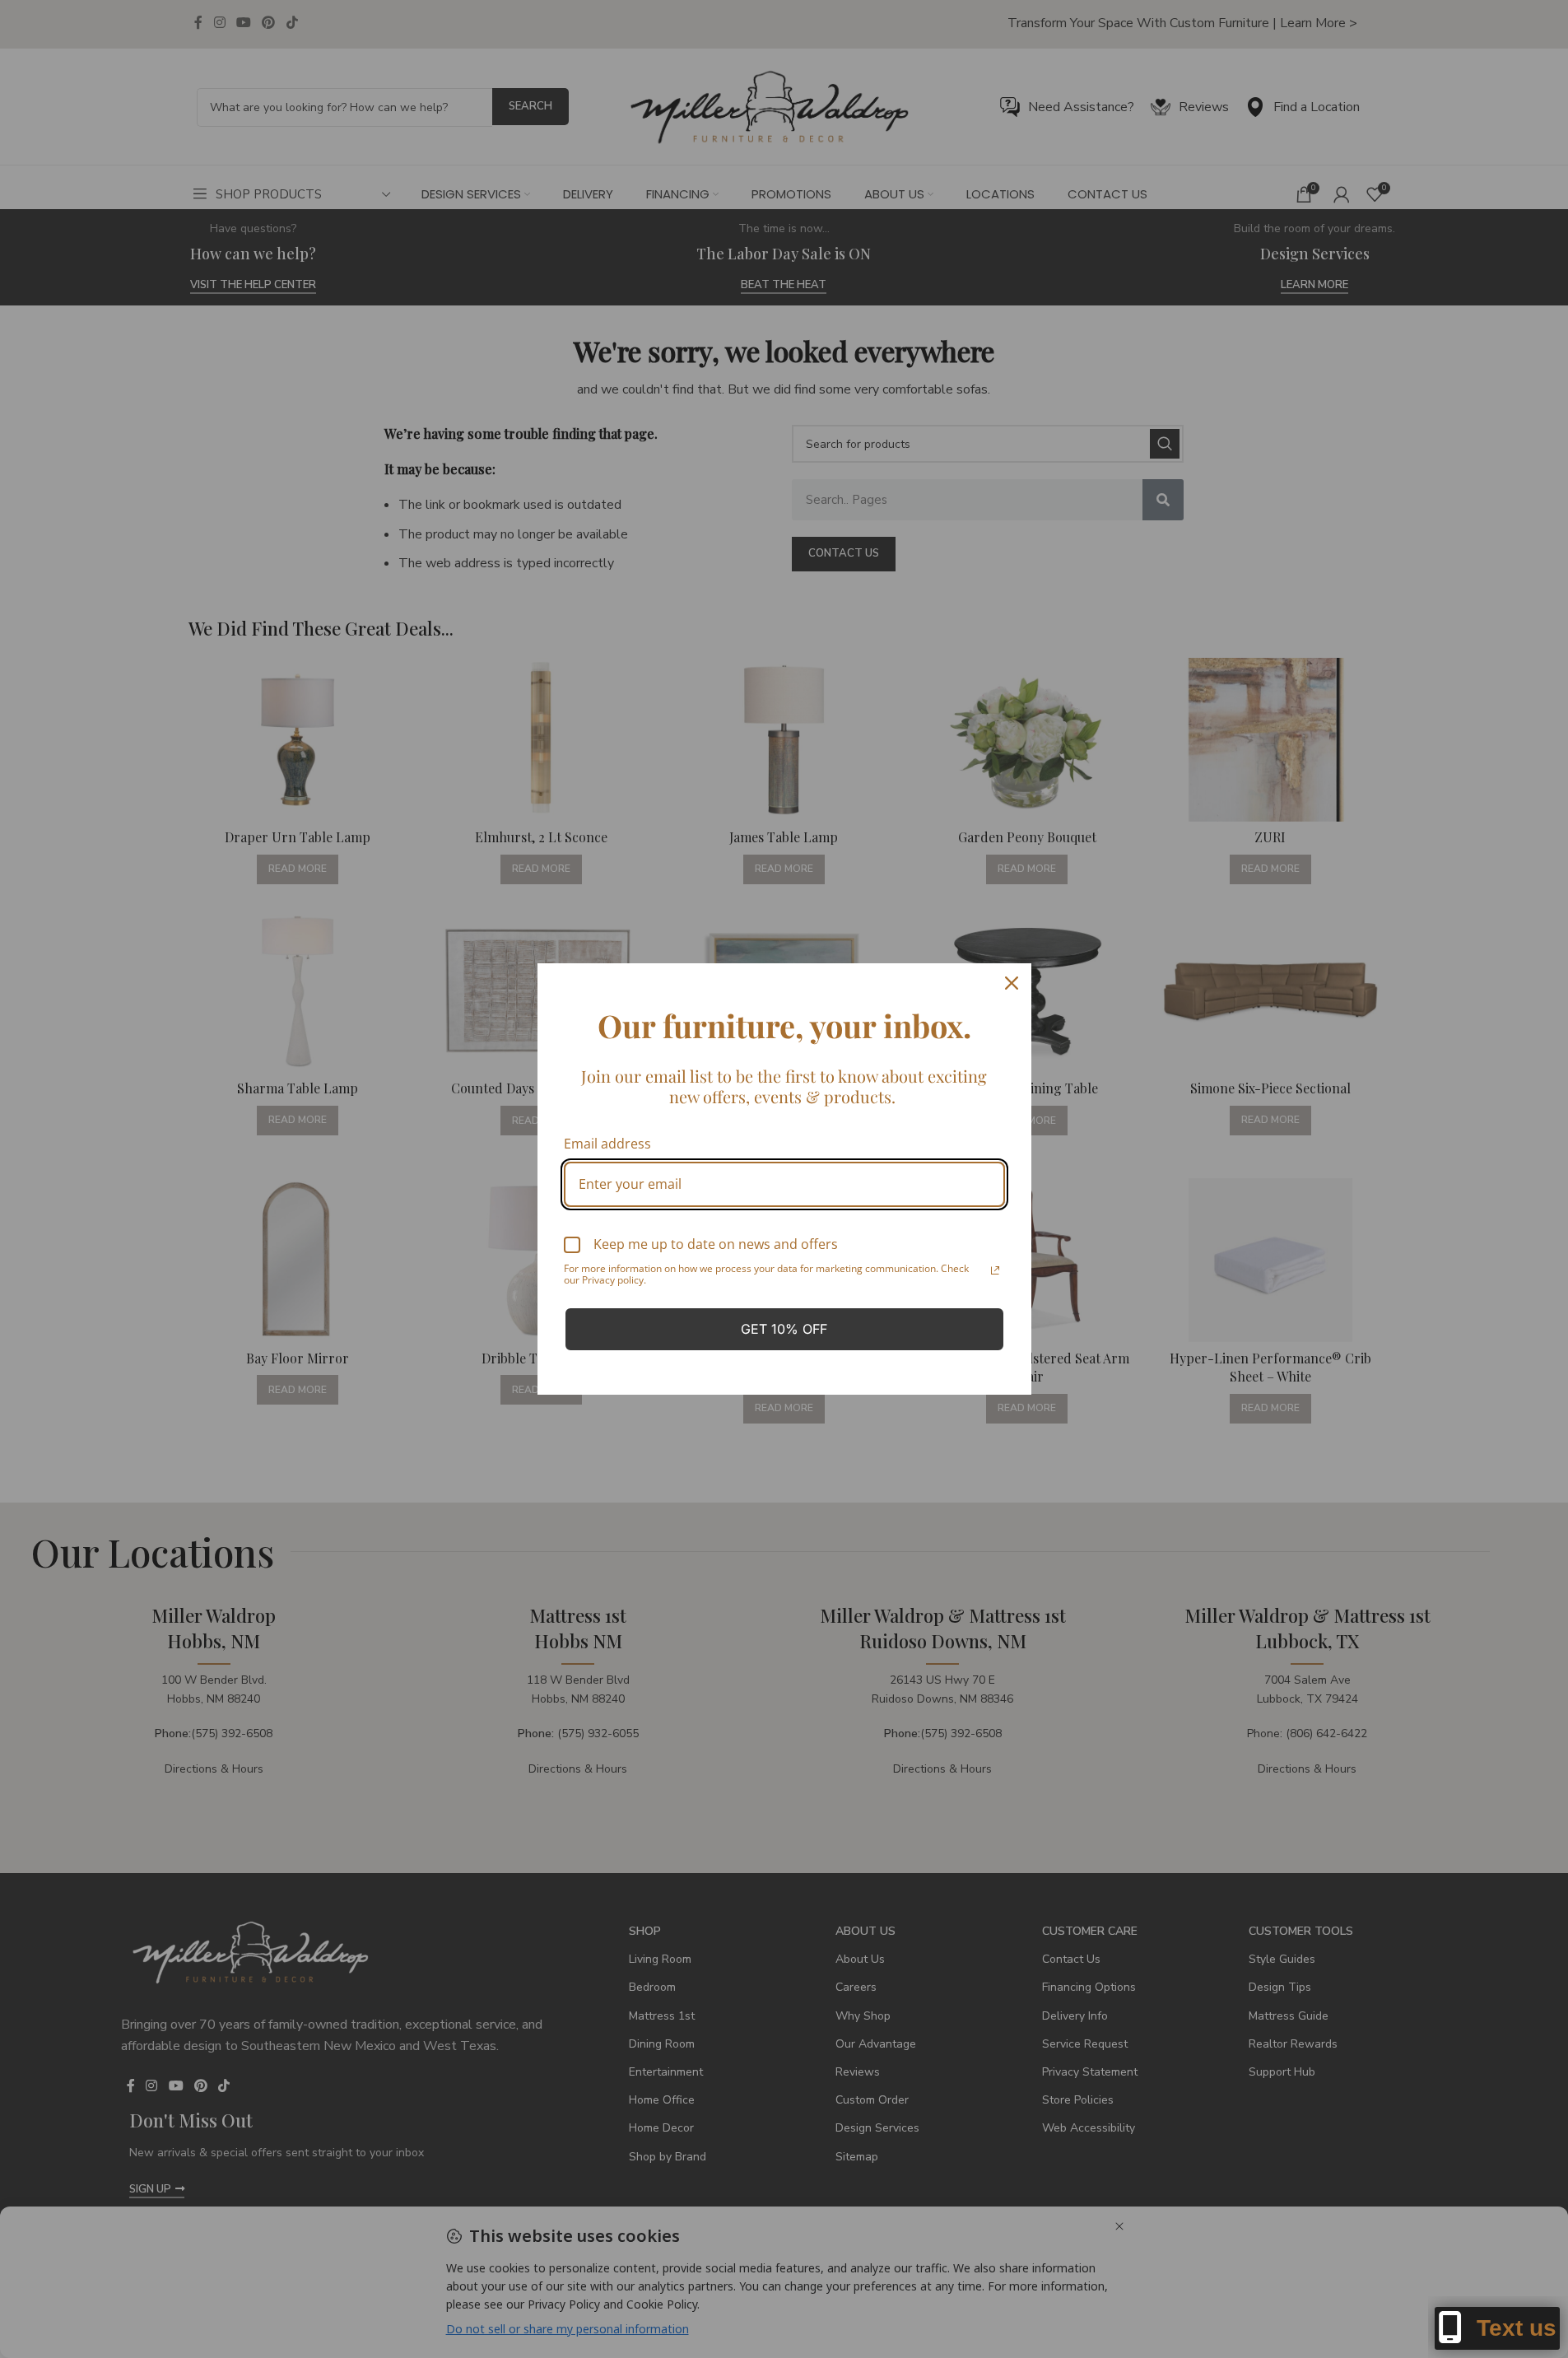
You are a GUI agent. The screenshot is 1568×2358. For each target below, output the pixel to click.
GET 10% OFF (784, 1329)
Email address (607, 1144)
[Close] (1012, 983)
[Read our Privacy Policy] (995, 1270)
